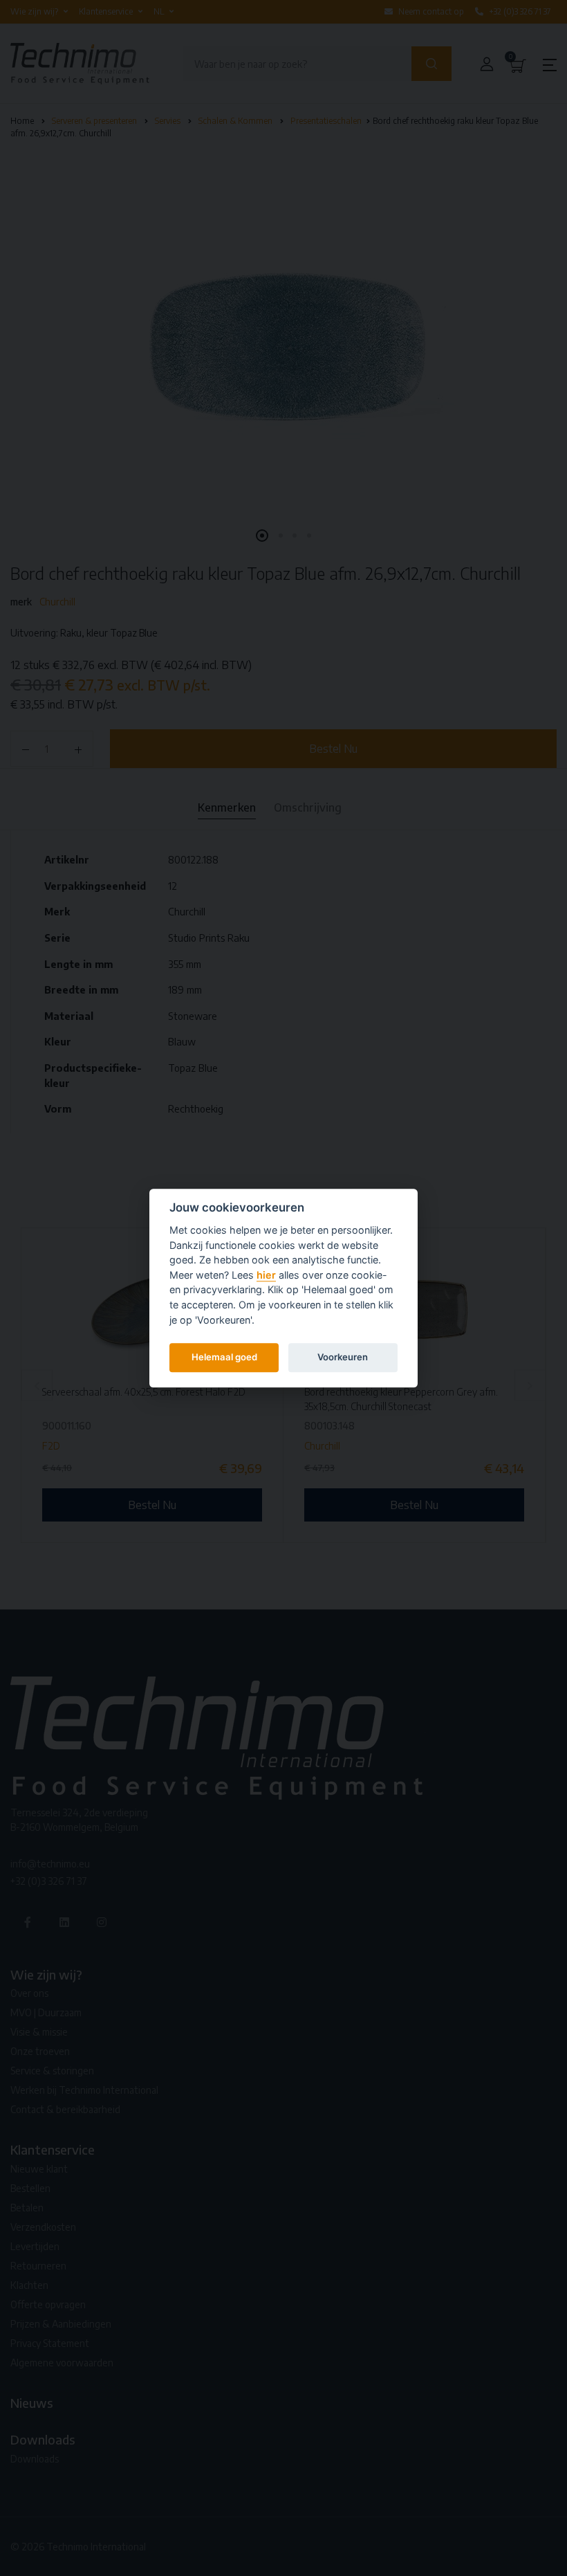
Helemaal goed (224, 1357)
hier (266, 1275)
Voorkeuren (343, 1357)
